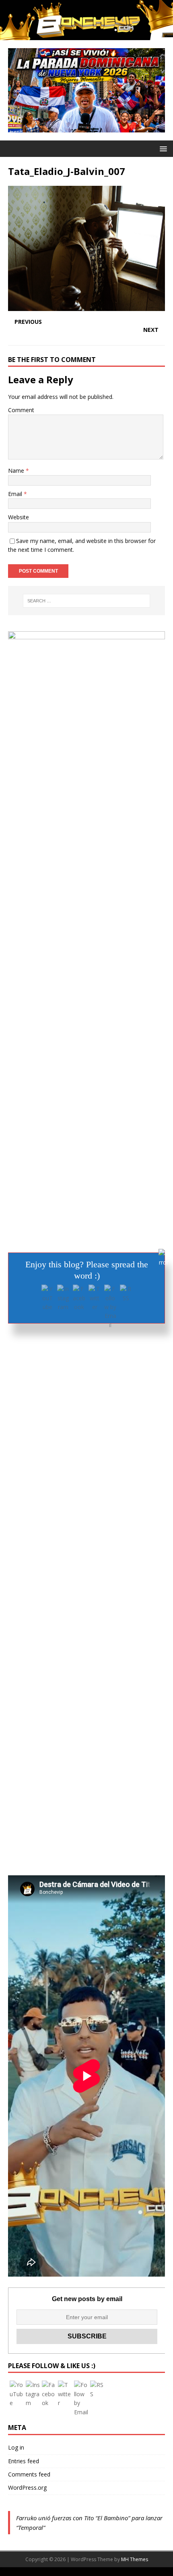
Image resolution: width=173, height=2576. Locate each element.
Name (17, 471)
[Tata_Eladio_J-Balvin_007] (86, 306)
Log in (16, 2447)
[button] (162, 148)
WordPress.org (27, 2488)
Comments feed (29, 2474)
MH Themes (135, 2559)
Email (16, 494)
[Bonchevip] (86, 35)
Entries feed (24, 2461)
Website (19, 517)
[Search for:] (87, 601)
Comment (21, 410)
